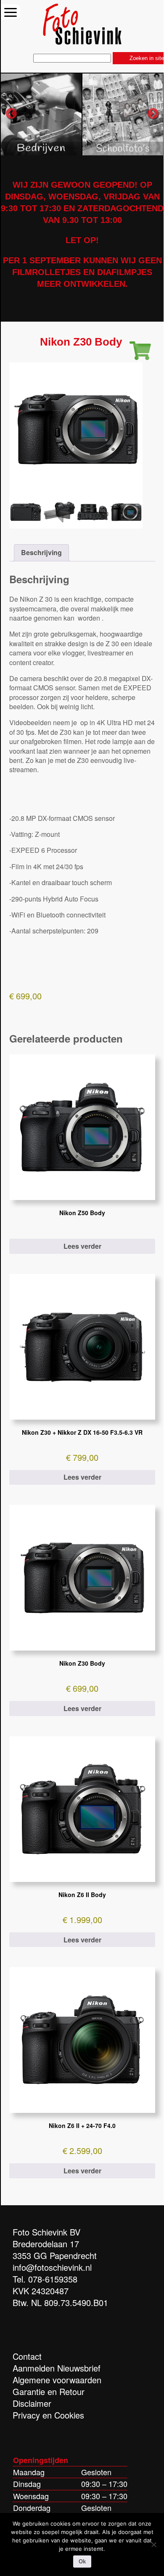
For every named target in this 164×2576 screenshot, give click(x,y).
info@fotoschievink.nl (52, 2267)
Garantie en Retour (49, 2391)
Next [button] (153, 114)
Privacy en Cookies (48, 2415)
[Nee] (153, 2545)
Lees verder (82, 1246)
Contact (27, 2356)
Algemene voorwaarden (57, 2380)
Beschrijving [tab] (41, 552)
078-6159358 (53, 2279)
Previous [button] (11, 114)
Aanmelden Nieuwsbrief (57, 2368)
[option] (42, 114)
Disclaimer (32, 2403)
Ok (82, 2562)
